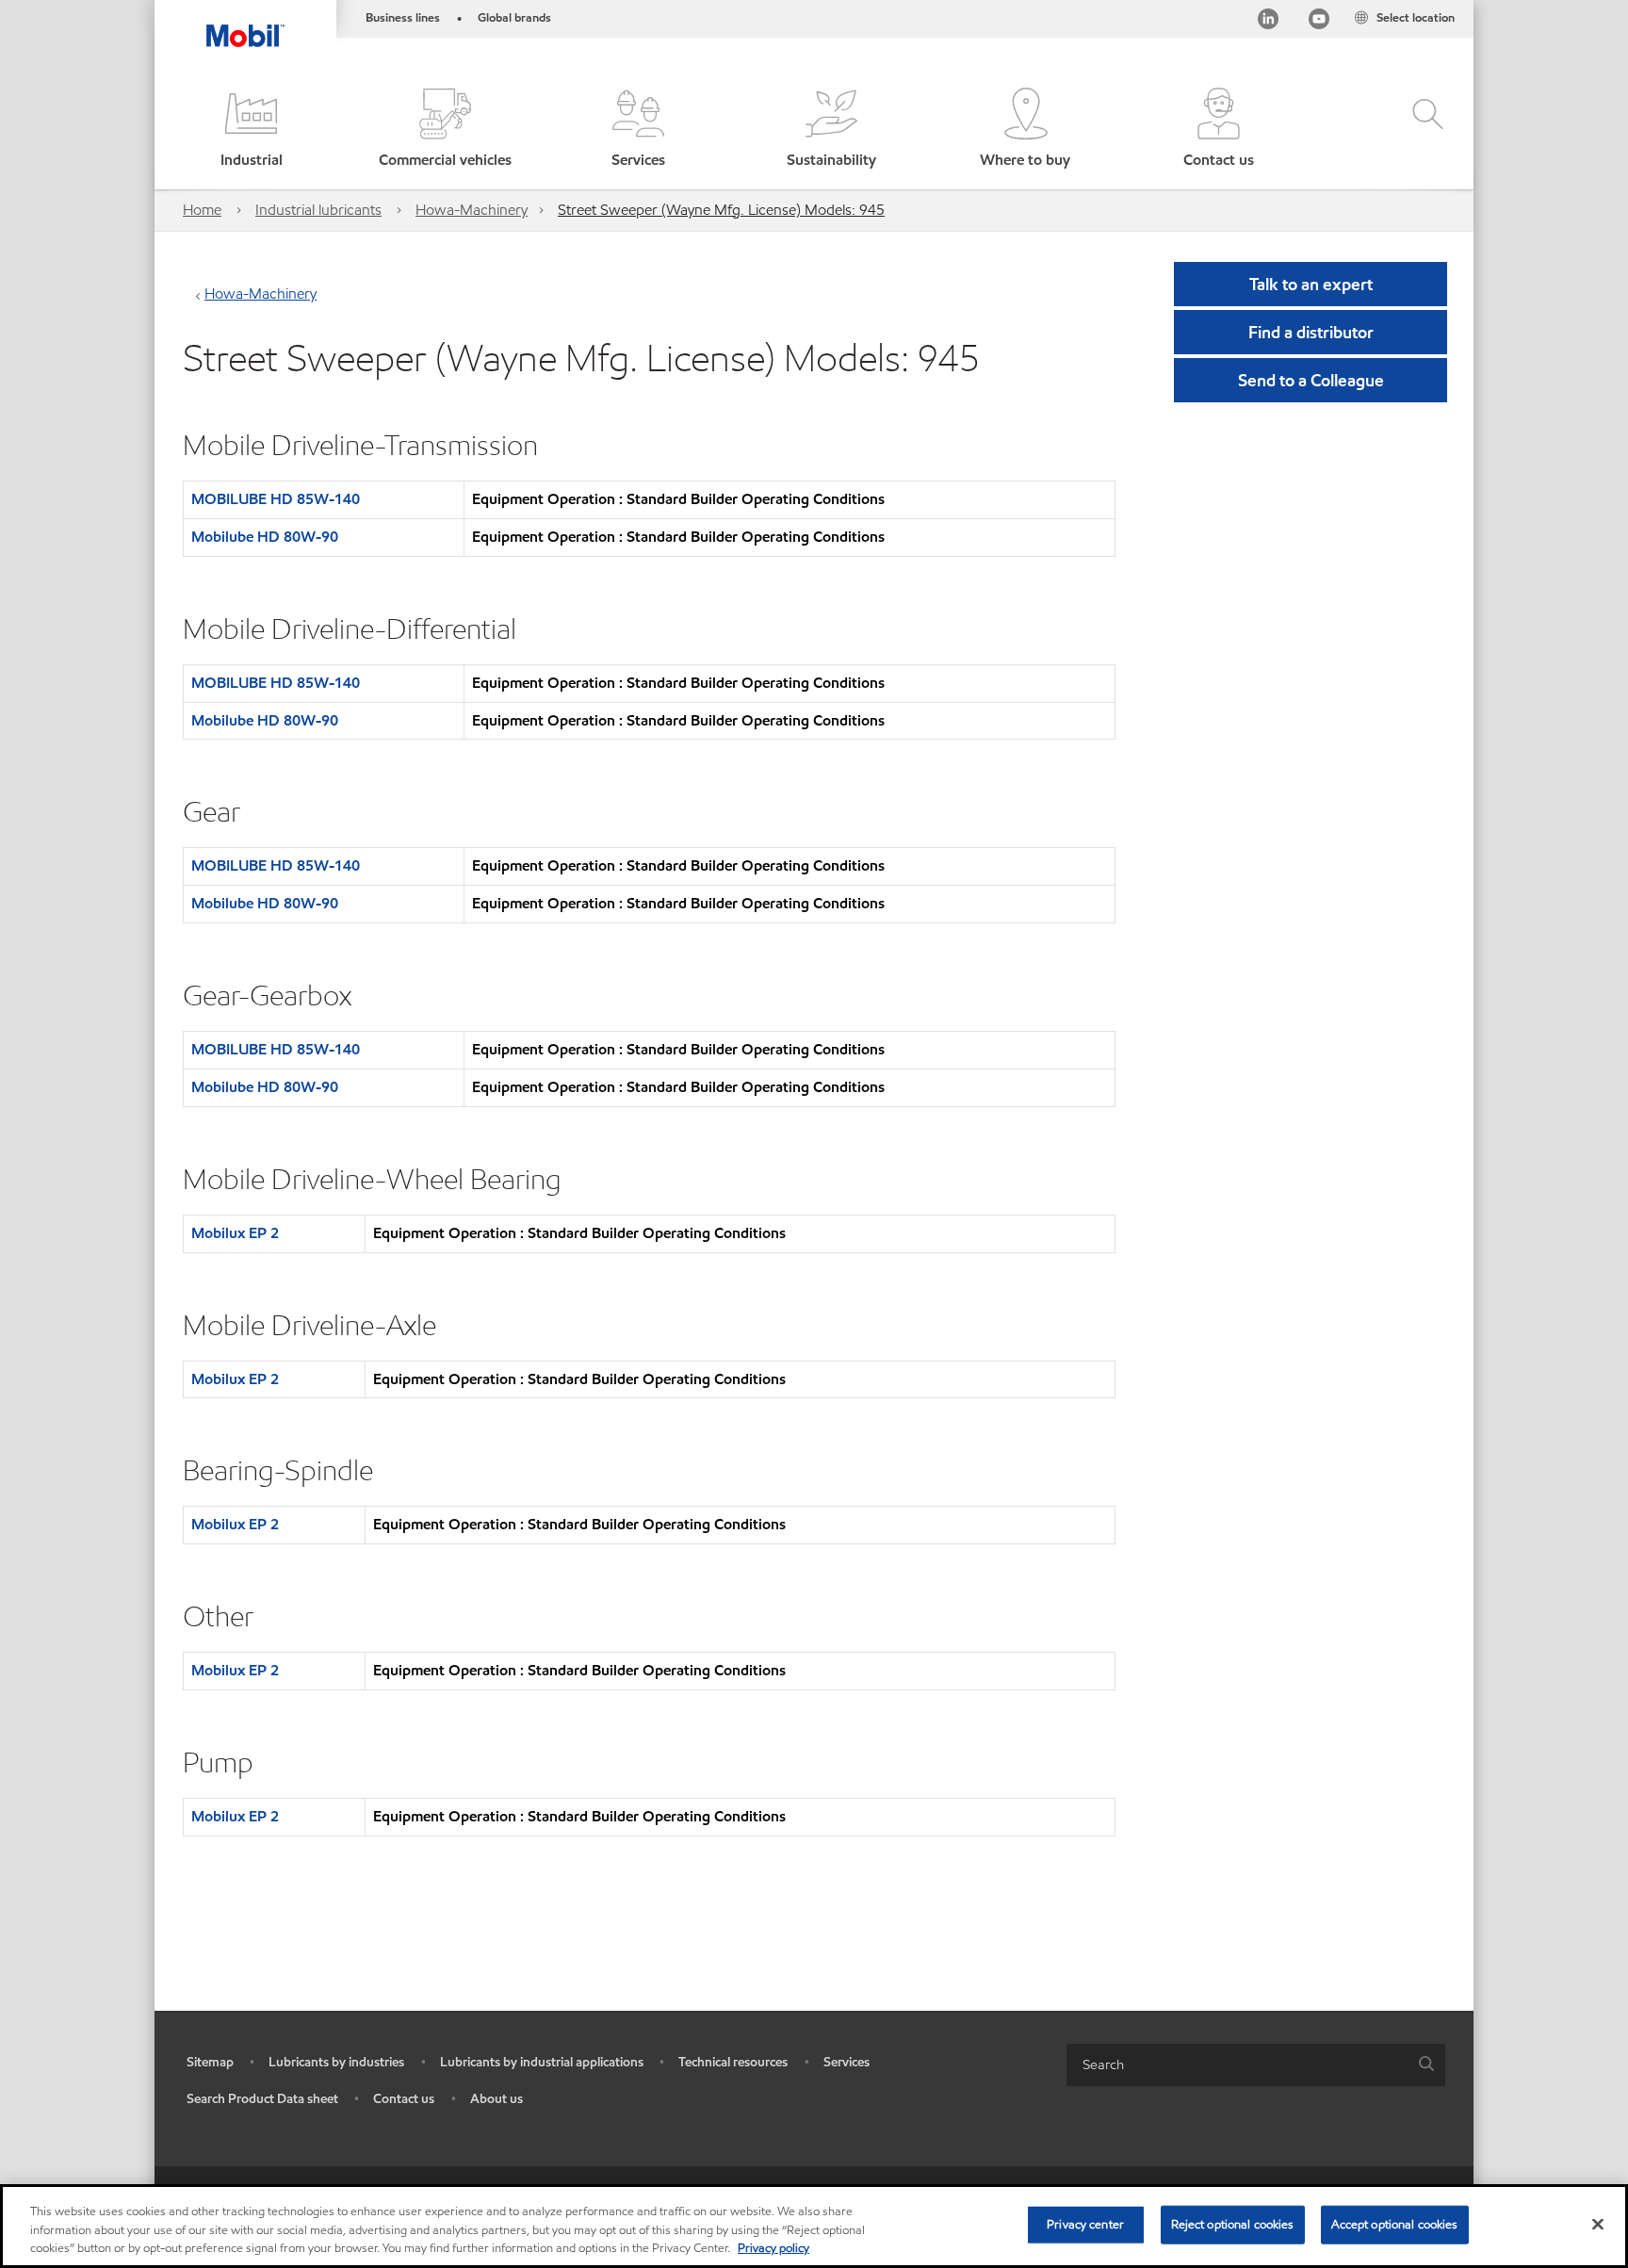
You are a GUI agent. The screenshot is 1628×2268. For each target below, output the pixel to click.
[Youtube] (1319, 22)
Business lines (403, 18)
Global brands (514, 18)
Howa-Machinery (472, 210)
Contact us (404, 2099)
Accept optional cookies (1395, 2224)
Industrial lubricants (318, 210)
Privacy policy (773, 2248)
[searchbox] (1237, 2065)
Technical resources (733, 2062)
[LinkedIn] (1268, 22)
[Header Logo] (245, 24)
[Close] (1598, 2224)
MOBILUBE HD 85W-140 (276, 499)
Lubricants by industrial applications (542, 2062)
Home (202, 210)
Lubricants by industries (336, 2062)
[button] (251, 130)
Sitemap (210, 2062)
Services (847, 2062)
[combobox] (1256, 2065)
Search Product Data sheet (262, 2099)
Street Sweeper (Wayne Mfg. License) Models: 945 (721, 210)
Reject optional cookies (1233, 2224)
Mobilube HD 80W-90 (265, 537)
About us (497, 2099)
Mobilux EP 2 (235, 1233)
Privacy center (1085, 2224)
